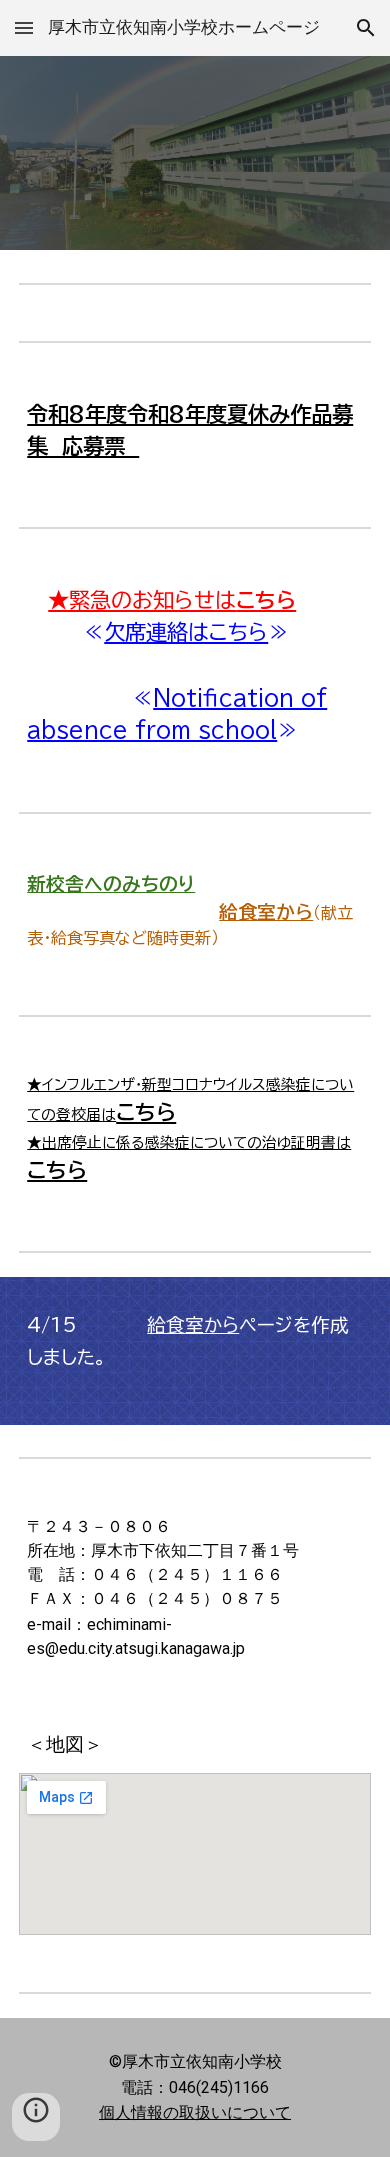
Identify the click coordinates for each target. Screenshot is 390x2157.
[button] (24, 27)
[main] (195, 431)
